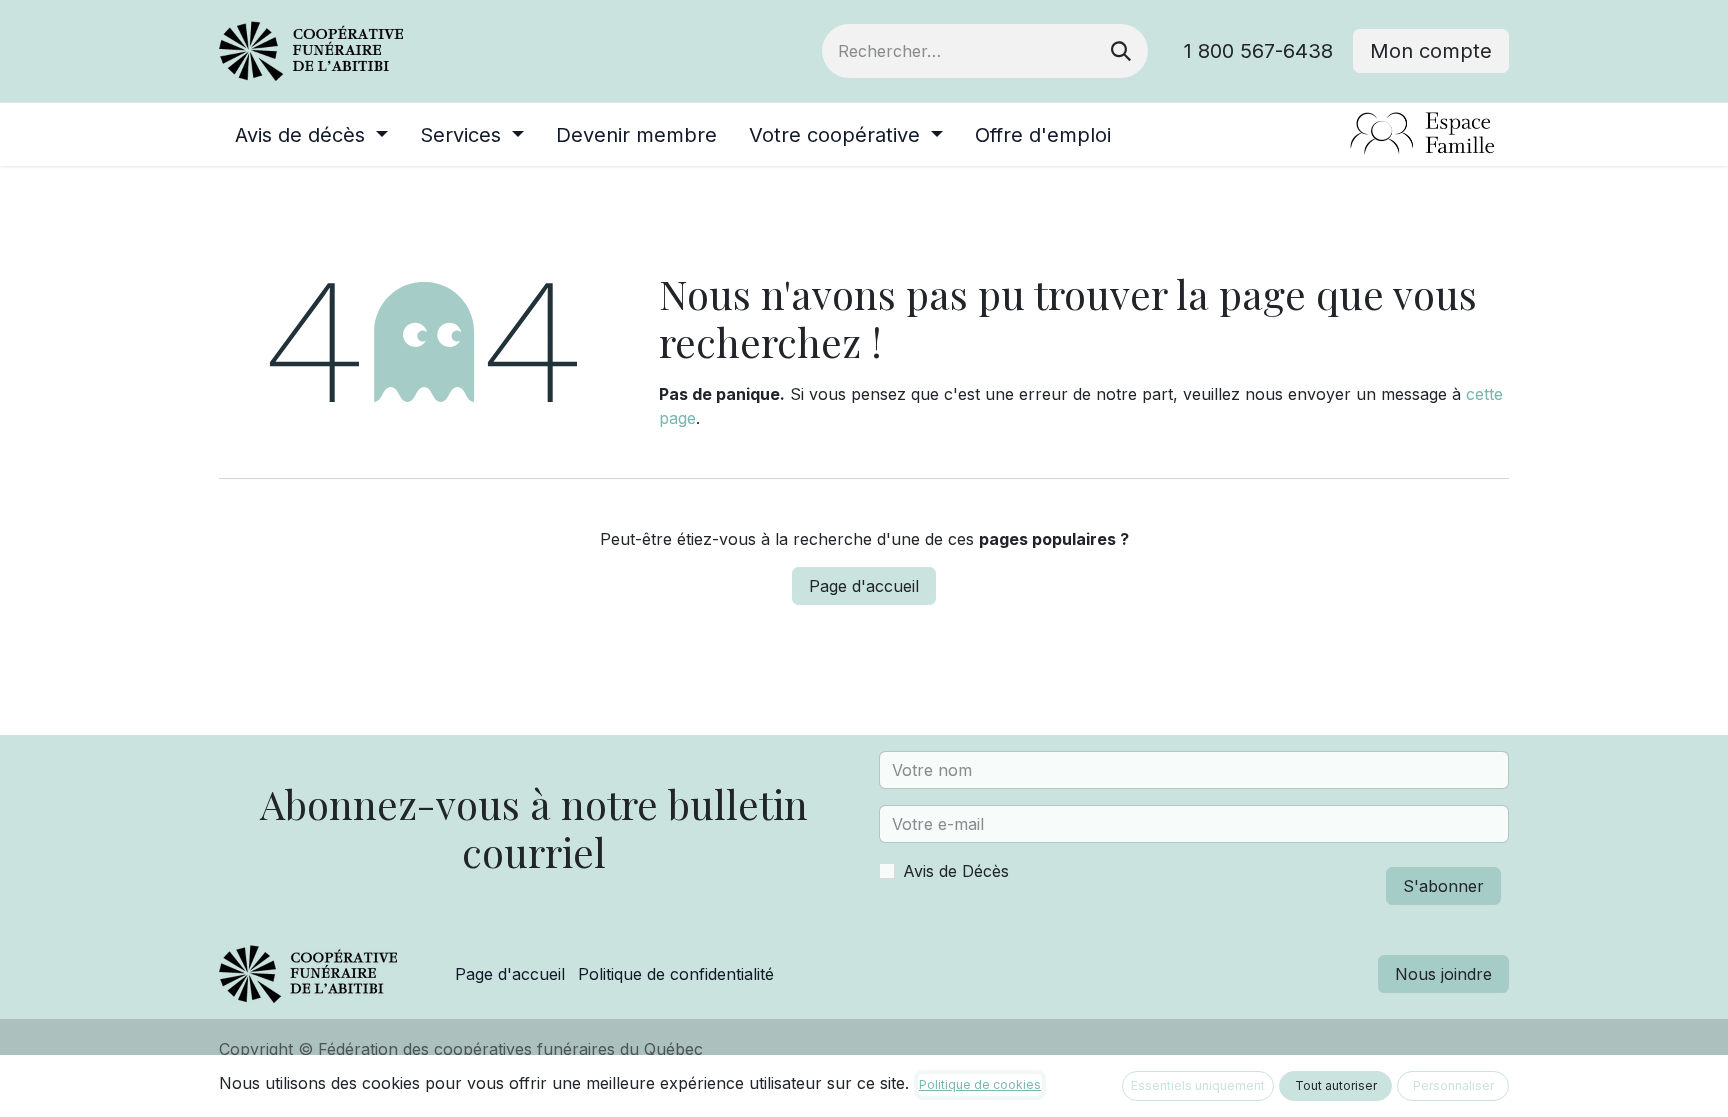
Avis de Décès (956, 871)
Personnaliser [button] (1453, 1085)
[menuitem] (311, 135)
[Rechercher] (1121, 51)
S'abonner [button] (1443, 886)
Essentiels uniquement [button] (1198, 1085)
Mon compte (1431, 51)
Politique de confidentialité (676, 974)
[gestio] (1340, 134)
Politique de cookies (980, 1084)
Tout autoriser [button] (1336, 1085)
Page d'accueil (864, 586)
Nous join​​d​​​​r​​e (1443, 974)
